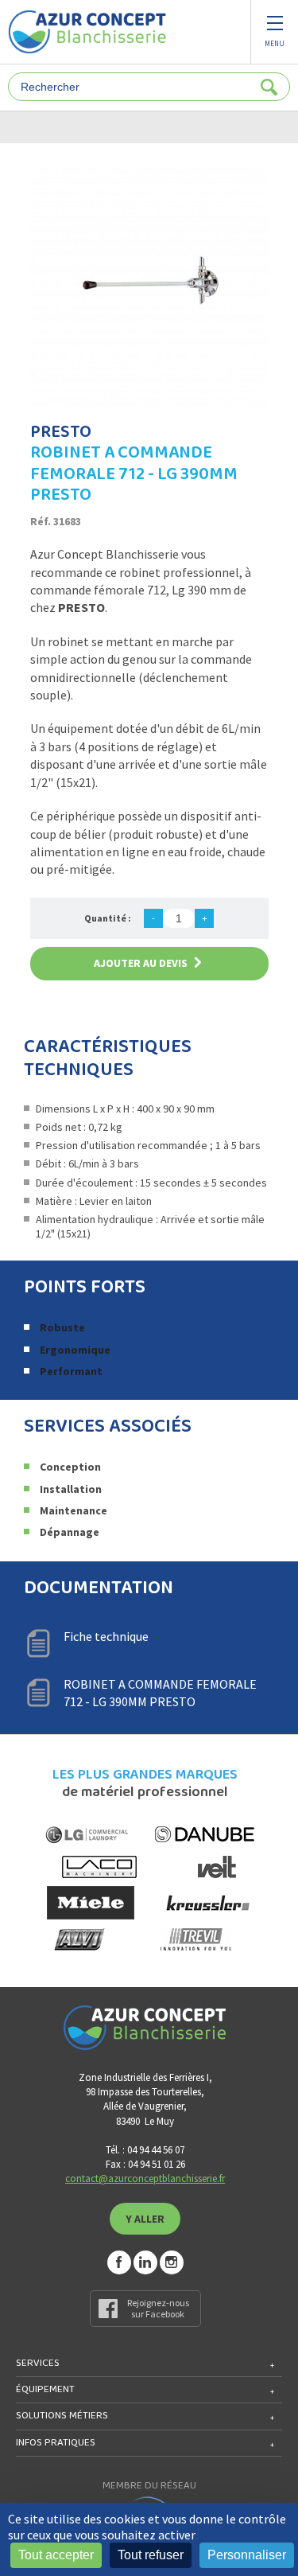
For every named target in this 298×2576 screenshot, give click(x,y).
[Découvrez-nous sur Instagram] (172, 2262)
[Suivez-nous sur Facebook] (119, 2262)
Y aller (145, 2219)
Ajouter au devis (141, 963)
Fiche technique (106, 1636)
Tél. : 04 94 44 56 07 (145, 2150)
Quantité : (108, 918)
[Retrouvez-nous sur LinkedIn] (145, 2262)
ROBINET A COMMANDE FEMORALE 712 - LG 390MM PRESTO (160, 1693)
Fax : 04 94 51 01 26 (145, 2164)
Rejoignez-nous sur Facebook (158, 2308)
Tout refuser (151, 2555)
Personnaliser (247, 2555)
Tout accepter (56, 2555)
